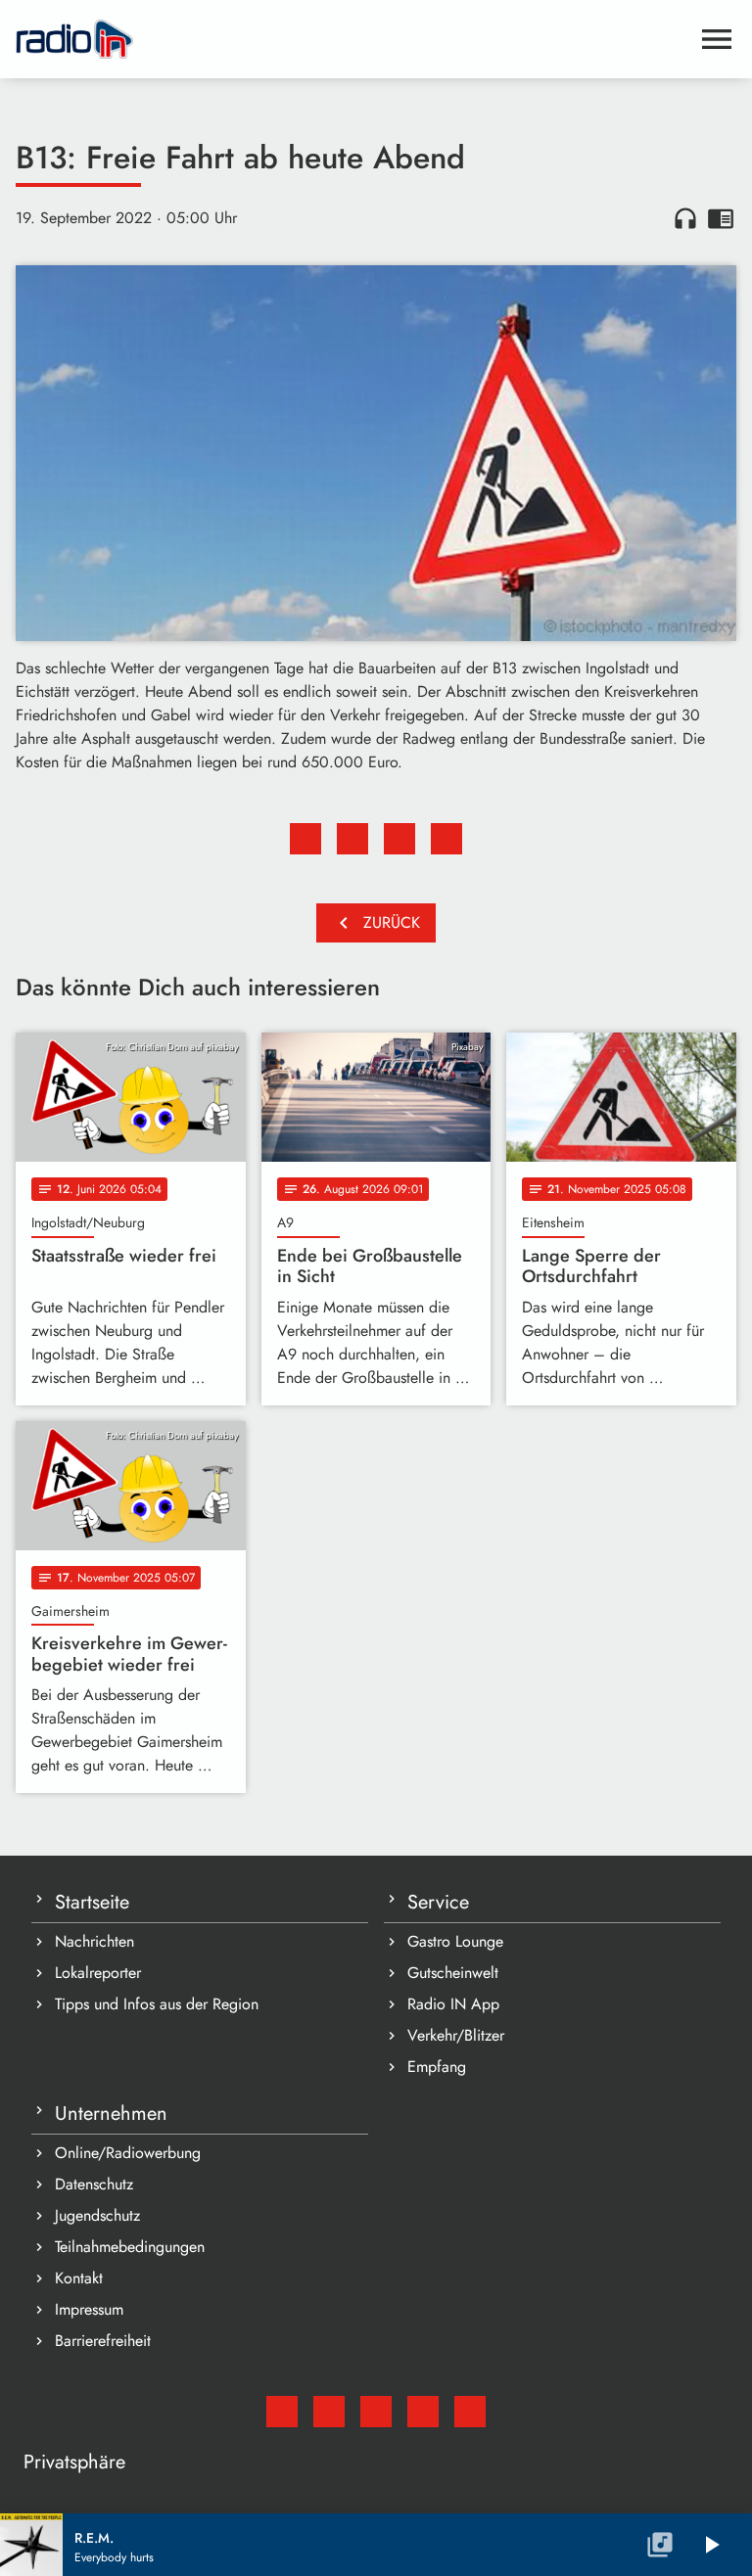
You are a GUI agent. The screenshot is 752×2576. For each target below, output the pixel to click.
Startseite (92, 1902)
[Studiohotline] (470, 2412)
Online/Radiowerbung (128, 2153)
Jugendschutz (97, 2215)
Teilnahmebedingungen (130, 2247)
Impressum (89, 2309)
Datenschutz (94, 2184)
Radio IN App (453, 2004)
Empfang (437, 2067)
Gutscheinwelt (453, 1973)
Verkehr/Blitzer (456, 2035)
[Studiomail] (282, 2412)
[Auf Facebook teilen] (305, 839)
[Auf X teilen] (352, 839)
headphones (685, 218)
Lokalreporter (98, 1973)
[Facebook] (329, 2412)
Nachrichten (94, 1941)
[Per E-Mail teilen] (446, 839)
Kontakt (79, 2278)
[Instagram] (376, 2412)
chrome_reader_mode (721, 218)
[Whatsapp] (423, 2412)
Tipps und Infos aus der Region (157, 2004)
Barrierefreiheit (103, 2341)
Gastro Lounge (455, 1941)
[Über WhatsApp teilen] (399, 839)
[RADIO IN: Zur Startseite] (352, 39)
